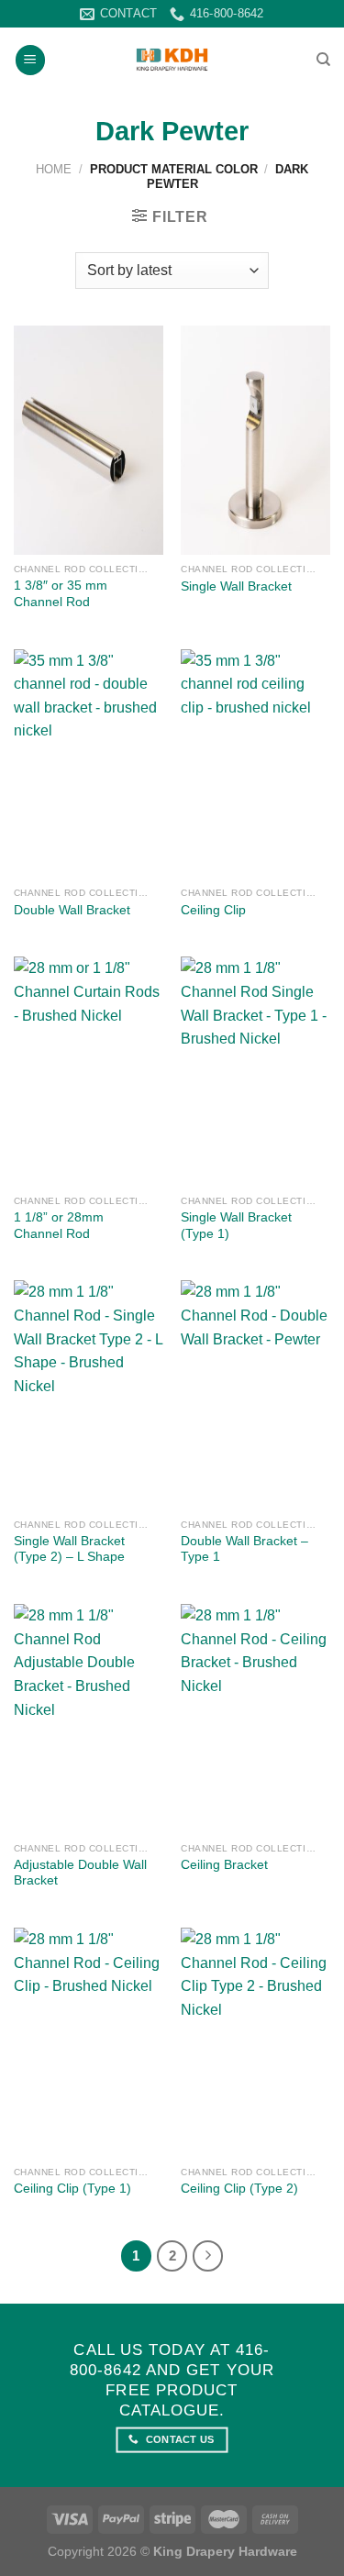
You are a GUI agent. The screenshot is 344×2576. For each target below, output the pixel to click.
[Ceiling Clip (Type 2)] (255, 2042)
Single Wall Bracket (236, 586)
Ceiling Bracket (224, 1865)
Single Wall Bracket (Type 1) (236, 1226)
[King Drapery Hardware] (172, 60)
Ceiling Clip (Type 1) (72, 2189)
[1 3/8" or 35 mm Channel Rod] (89, 440)
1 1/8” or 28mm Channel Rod (59, 1226)
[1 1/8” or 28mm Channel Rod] (89, 1071)
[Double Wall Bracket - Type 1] (255, 1395)
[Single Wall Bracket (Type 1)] (255, 1071)
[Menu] (30, 60)
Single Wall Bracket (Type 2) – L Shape (69, 1549)
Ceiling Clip (213, 910)
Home (54, 169)
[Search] (323, 60)
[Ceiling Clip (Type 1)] (89, 2042)
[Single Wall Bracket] (255, 440)
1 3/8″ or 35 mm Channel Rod (61, 594)
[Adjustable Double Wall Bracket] (89, 1719)
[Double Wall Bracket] (89, 764)
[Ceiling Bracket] (255, 1719)
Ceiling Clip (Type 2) (239, 2189)
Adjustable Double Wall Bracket (80, 1873)
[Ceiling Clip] (255, 764)
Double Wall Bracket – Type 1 (244, 1549)
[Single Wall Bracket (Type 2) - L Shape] (89, 1395)
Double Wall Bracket (72, 910)
